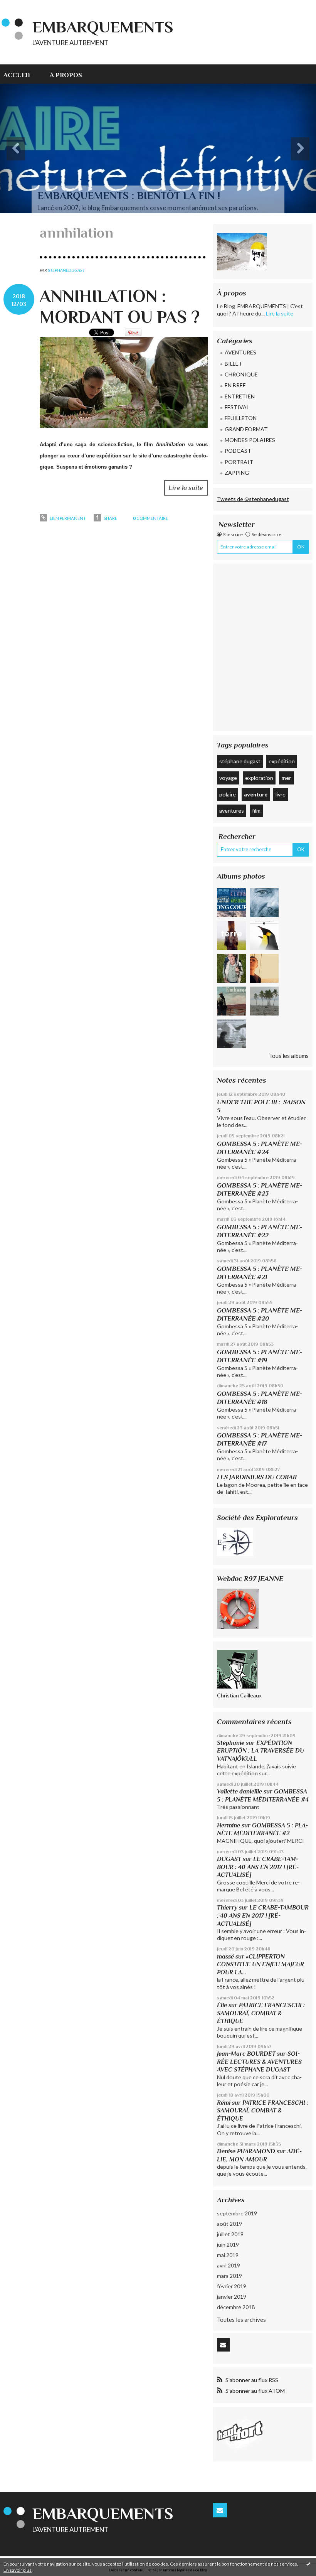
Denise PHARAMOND (246, 2151)
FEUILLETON (241, 418)
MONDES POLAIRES (250, 440)
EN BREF (235, 385)
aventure (256, 794)
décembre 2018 (236, 2307)
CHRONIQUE (241, 374)
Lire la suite (186, 488)
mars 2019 (229, 2276)
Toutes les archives (241, 2320)
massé (225, 1956)
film (256, 811)
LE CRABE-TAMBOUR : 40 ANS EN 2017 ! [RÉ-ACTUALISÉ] (258, 1867)
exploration (259, 778)
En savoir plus (18, 2570)
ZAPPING (237, 473)
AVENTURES (240, 352)
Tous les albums (289, 1056)
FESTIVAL (237, 407)
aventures (232, 811)
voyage (228, 778)
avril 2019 (229, 2265)
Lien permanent (67, 518)
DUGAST (229, 1859)
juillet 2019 (230, 2234)
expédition (282, 761)
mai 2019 (228, 2255)
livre (281, 794)
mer (286, 778)
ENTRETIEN (240, 396)
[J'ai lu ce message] (308, 2564)
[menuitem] (22, 74)
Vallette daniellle (240, 1791)
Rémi (224, 2103)
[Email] (223, 2345)
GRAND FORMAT (246, 429)
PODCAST (238, 451)
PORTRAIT (239, 462)
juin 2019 (228, 2245)
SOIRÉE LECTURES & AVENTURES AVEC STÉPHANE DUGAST (259, 2061)
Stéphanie (231, 1743)
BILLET (234, 364)
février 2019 (232, 2286)
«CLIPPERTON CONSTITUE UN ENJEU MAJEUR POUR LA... (261, 1964)
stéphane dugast (240, 761)
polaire (228, 794)
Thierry (227, 1907)
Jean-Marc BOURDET (246, 2054)
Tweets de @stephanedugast (253, 499)
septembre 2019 (237, 2213)
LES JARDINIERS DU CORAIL (258, 1477)
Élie (222, 2005)
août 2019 (229, 2224)
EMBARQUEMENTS (103, 27)
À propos (66, 75)
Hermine (229, 1825)
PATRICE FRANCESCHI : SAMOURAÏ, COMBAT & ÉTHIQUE (261, 2013)
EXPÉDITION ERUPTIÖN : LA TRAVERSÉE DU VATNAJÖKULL (261, 1751)
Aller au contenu (24, 6)
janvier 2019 (232, 2297)
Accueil (18, 75)
